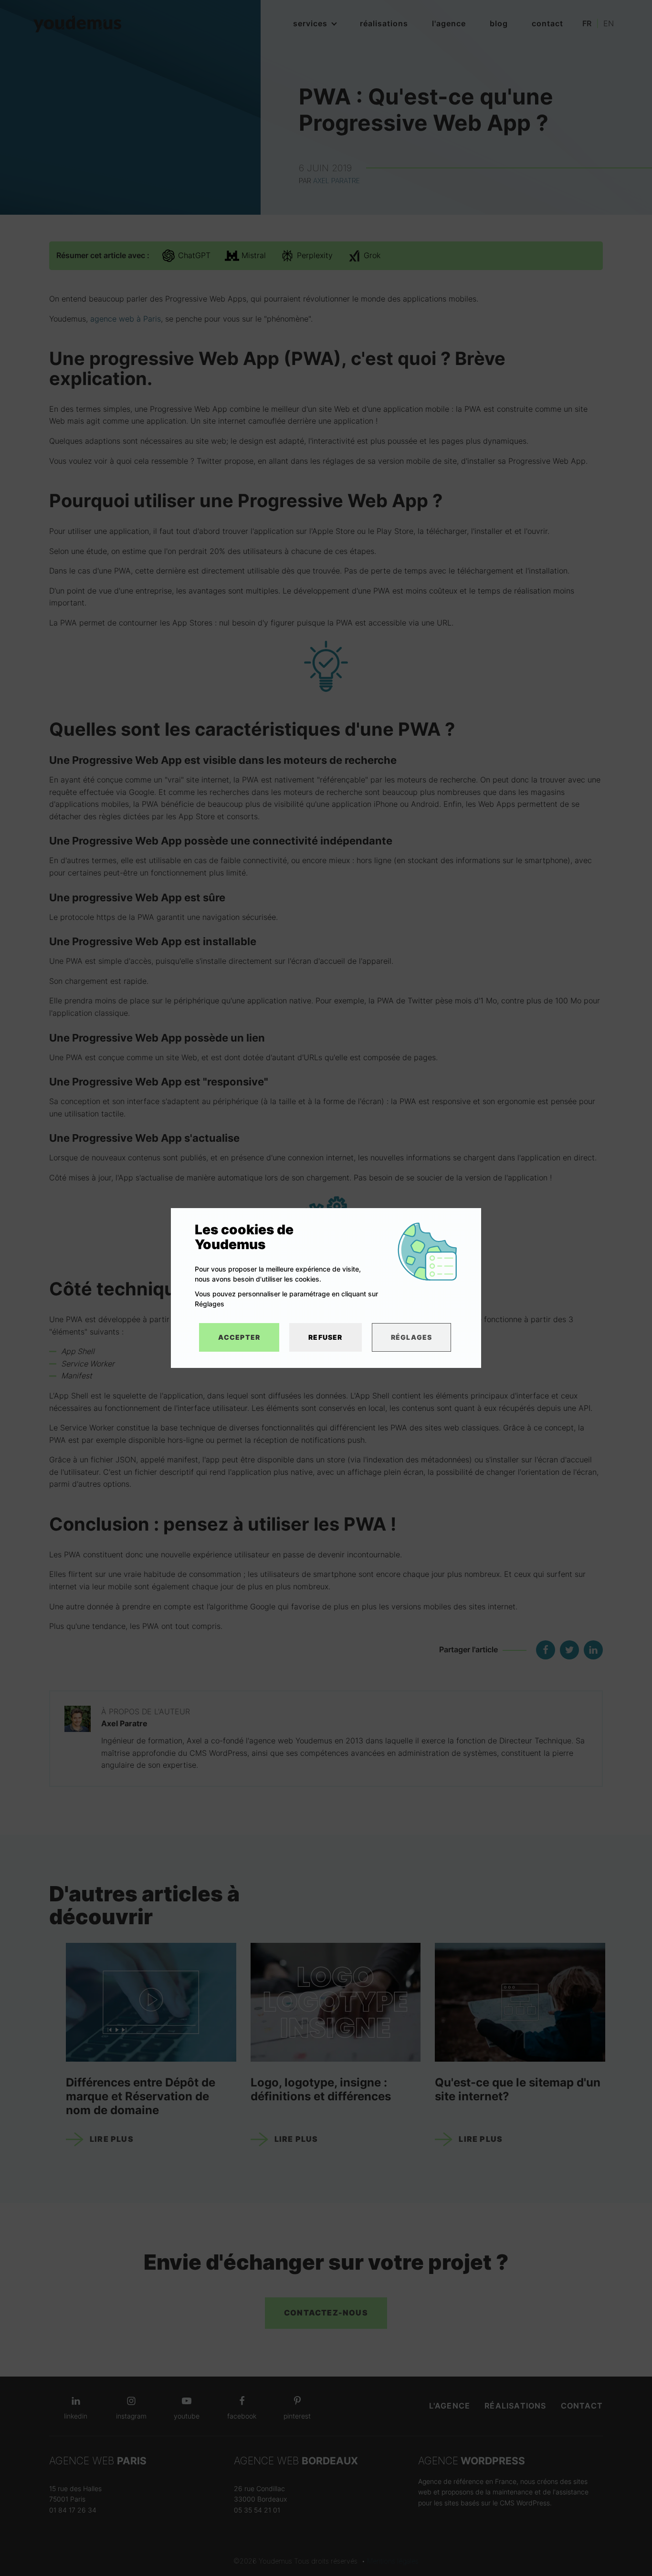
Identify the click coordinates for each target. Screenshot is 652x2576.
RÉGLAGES (412, 1337)
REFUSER (325, 1337)
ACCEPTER (239, 1337)
